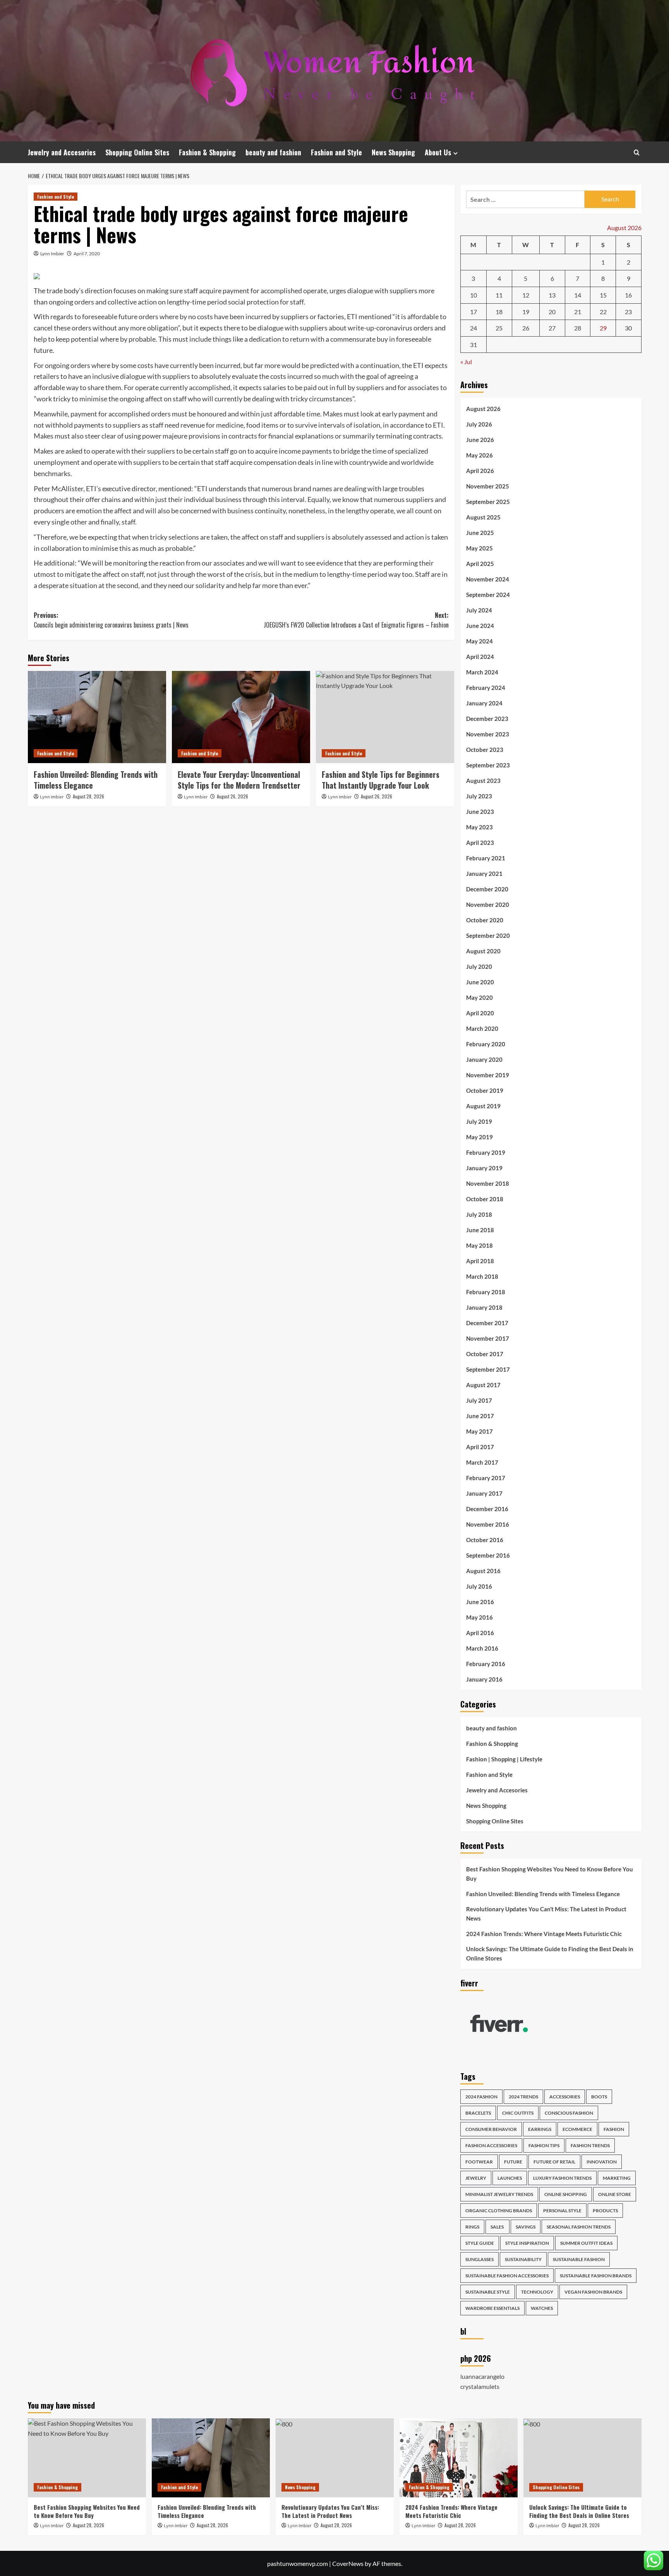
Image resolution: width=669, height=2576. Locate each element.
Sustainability (523, 2259)
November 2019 (488, 1075)
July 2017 (479, 1400)
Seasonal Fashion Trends (579, 2227)
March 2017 (482, 1462)
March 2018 (482, 1276)
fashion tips (544, 2145)
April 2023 (480, 843)
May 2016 (479, 1617)
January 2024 (484, 703)
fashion (614, 2129)
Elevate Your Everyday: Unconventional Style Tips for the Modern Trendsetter (239, 780)
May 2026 (479, 455)
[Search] (637, 152)
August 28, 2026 (88, 796)
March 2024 (482, 672)
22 (603, 312)
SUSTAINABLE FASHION (579, 2259)
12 (526, 295)
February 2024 (486, 688)
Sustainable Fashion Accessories (507, 2276)
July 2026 (479, 424)
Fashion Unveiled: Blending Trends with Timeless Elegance (96, 780)
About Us (438, 152)
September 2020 (488, 935)
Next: (356, 620)
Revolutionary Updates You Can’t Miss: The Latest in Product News (546, 1914)
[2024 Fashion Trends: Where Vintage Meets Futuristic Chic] (459, 2458)
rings (472, 2227)
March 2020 (482, 1028)
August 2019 (483, 1106)
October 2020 (485, 920)
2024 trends (523, 2097)
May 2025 (479, 548)
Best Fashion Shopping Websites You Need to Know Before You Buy (550, 1874)
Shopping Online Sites (137, 152)
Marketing (617, 2178)
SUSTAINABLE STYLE (488, 2292)
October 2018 (485, 1199)
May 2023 (479, 827)
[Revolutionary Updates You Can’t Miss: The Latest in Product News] (335, 2458)
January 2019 (484, 1168)
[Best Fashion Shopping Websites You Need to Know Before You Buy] (87, 2458)
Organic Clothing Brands (499, 2211)
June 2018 (480, 1230)
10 (473, 295)
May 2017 (479, 1431)
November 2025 (488, 486)
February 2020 (486, 1044)
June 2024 (480, 626)
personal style (562, 2211)
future (513, 2162)
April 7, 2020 (87, 254)
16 (628, 295)
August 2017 (483, 1385)
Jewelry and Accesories (62, 152)
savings (526, 2227)
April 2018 (480, 1261)
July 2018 (479, 1214)
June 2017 (480, 1416)
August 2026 (483, 409)
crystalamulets (480, 2386)
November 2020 (488, 905)
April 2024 (480, 657)
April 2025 (480, 564)
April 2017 (480, 1447)
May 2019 (479, 1137)
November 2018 (488, 1183)
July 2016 (479, 1586)
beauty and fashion (273, 152)
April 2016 (480, 1633)
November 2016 (488, 1524)
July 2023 (479, 796)
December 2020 (487, 889)
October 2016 (485, 1540)
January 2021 (484, 874)
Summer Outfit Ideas (586, 2243)
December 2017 (487, 1323)
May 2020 (479, 997)
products (605, 2211)
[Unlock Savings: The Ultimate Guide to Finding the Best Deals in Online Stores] (582, 2458)
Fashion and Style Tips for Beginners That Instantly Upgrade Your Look (381, 780)
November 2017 (488, 1338)
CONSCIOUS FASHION (569, 2113)
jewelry (476, 2178)
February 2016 (486, 1664)
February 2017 (486, 1478)
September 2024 (488, 595)
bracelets (478, 2113)
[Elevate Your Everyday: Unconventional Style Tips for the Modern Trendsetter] (241, 717)
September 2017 (488, 1369)
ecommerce (577, 2129)
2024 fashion (481, 2097)
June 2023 (480, 812)
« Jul (466, 362)
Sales (497, 2227)
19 (526, 312)
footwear (479, 2162)
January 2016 (484, 1679)
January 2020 (484, 1059)
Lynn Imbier (52, 254)
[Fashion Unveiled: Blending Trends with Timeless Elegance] (97, 717)
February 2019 (486, 1152)
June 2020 (480, 982)
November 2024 (488, 579)
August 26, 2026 (232, 796)
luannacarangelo (482, 2376)
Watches (542, 2308)
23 (628, 312)
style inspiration (527, 2243)
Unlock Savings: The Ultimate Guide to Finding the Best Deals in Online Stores (550, 1953)
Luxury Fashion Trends (562, 2178)
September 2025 (488, 502)
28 (578, 328)
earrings (540, 2129)
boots (599, 2097)
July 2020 (479, 966)
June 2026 (480, 440)
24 (473, 328)
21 (578, 312)
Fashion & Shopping (207, 152)
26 (526, 328)
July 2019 (479, 1121)
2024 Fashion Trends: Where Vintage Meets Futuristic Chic (544, 1934)
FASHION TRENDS (590, 2145)
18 (499, 312)
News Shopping (393, 152)
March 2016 (482, 1648)
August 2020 (483, 951)
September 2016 (488, 1555)
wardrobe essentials (492, 2308)
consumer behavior (491, 2129)
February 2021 (486, 858)
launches (510, 2178)
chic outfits (518, 2113)
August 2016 (483, 1571)
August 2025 (483, 517)
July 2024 (479, 610)
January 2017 (484, 1493)
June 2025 (480, 533)
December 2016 (487, 1509)
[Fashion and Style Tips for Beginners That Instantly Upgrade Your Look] (385, 717)
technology (537, 2292)
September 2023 (488, 765)
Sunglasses (479, 2259)
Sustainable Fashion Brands (596, 2276)
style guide (480, 2243)
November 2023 (488, 734)
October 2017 (485, 1354)
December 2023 (487, 719)
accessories (565, 2097)
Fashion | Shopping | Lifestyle (504, 1759)
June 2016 (480, 1602)
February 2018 (486, 1292)
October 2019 (485, 1090)
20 (552, 312)
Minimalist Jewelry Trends (499, 2194)
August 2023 (483, 781)
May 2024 (479, 641)
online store (615, 2194)
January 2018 (484, 1307)
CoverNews (348, 2563)
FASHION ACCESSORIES (491, 2145)
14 (578, 295)
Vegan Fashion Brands (593, 2292)
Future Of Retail (554, 2162)
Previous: (111, 620)
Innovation (602, 2162)
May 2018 (479, 1245)
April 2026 (480, 471)
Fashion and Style (336, 152)
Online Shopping (566, 2194)
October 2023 (485, 750)
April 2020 (480, 1013)
